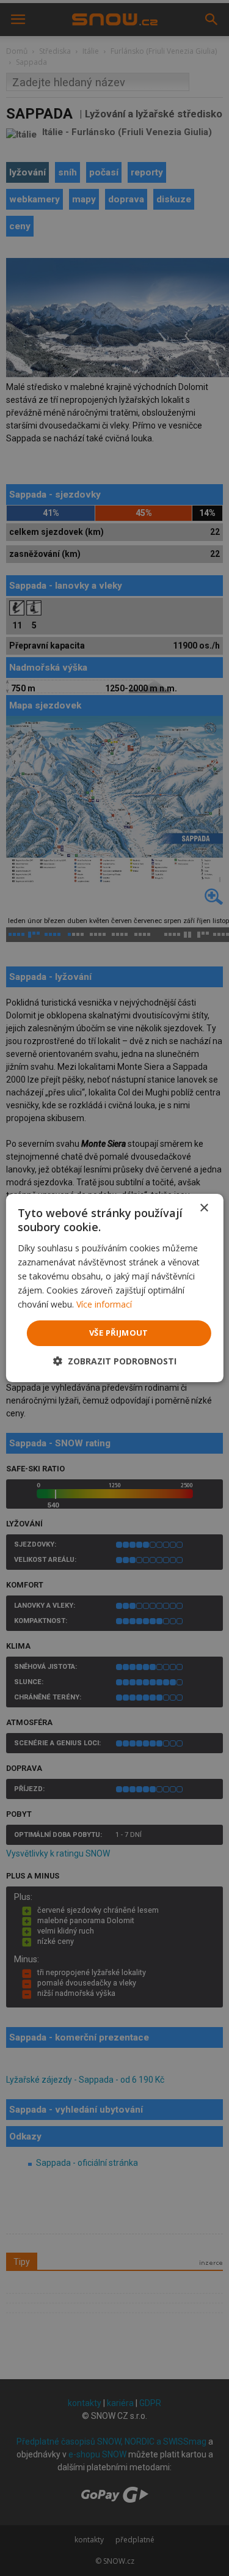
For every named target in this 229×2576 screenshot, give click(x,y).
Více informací (104, 1304)
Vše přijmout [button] (119, 1333)
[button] (115, 1361)
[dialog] (114, 1288)
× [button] (204, 1208)
